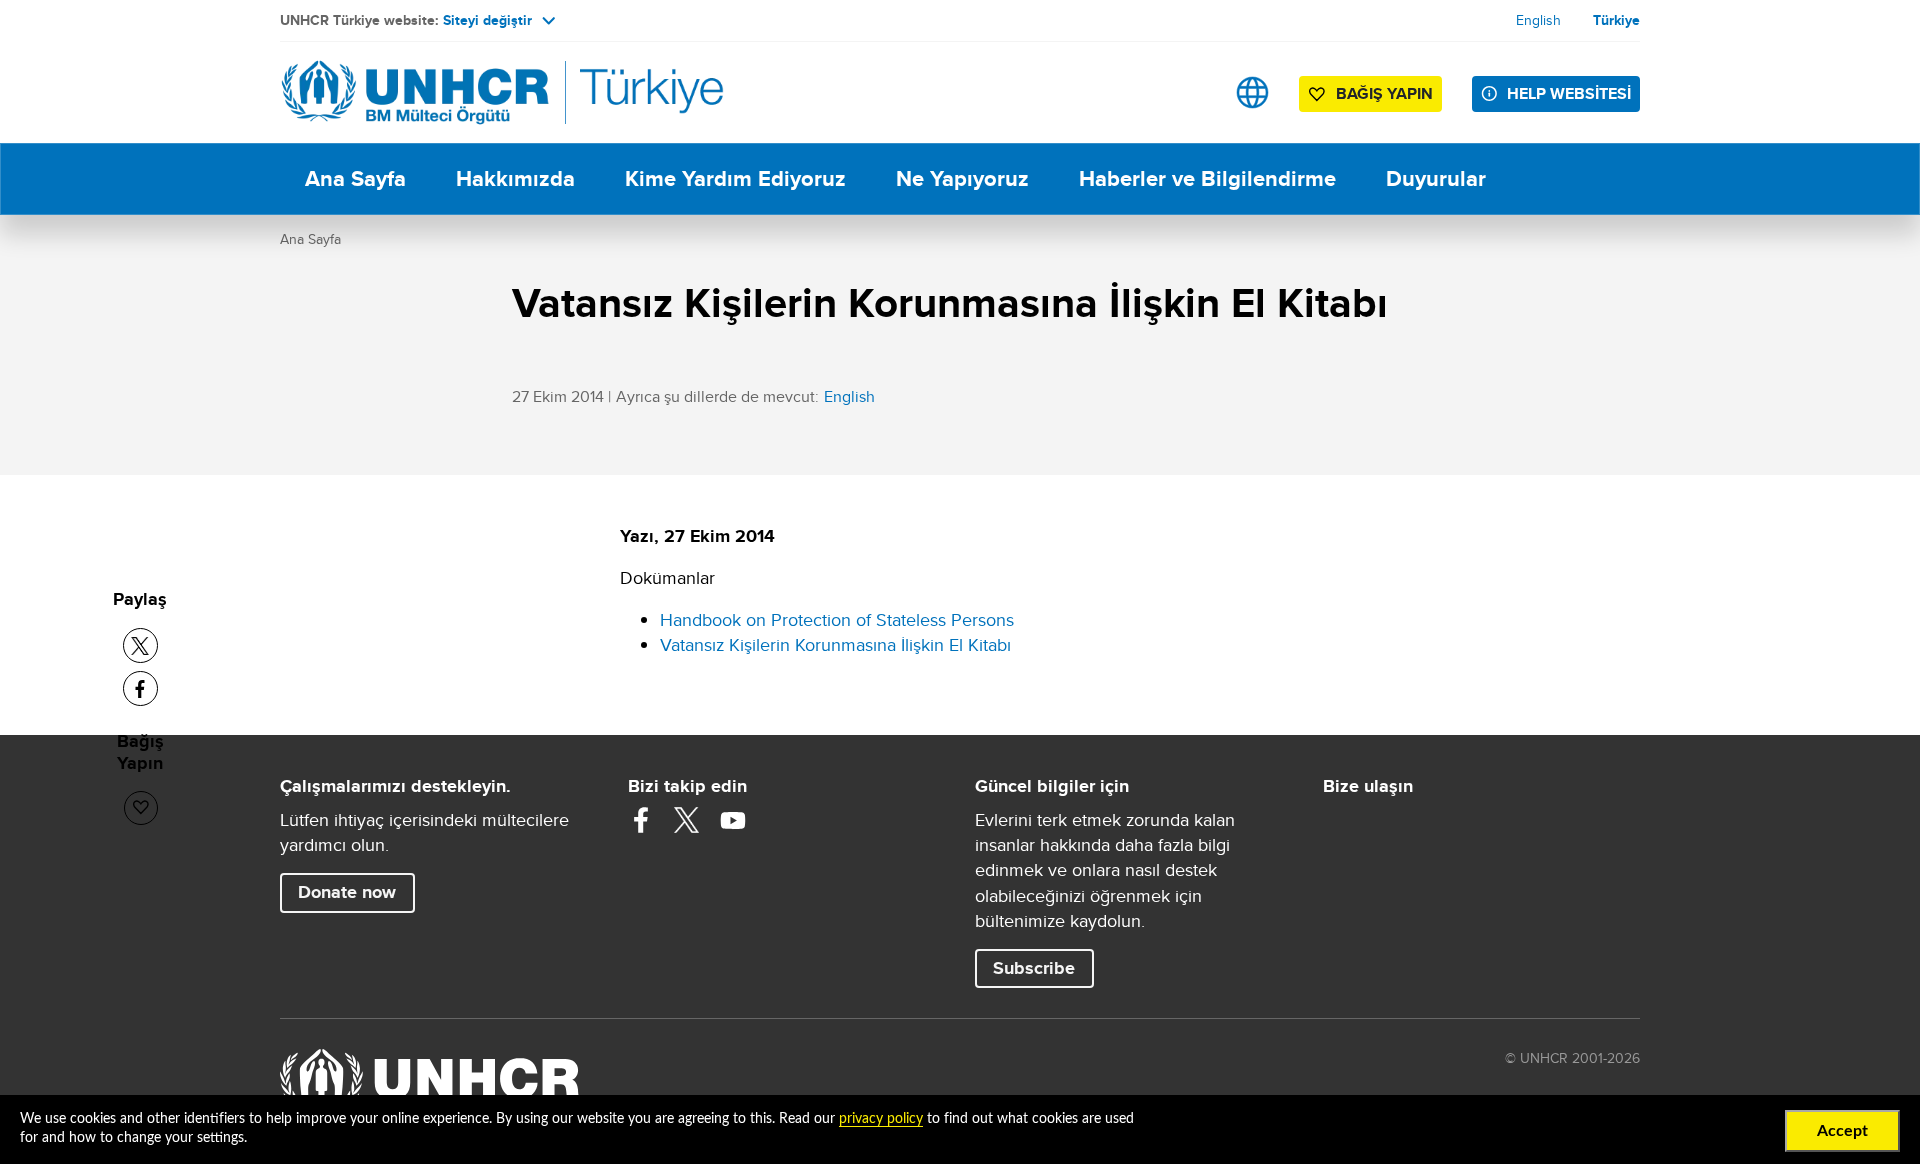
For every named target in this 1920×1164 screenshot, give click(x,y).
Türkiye (1616, 20)
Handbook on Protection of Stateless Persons (837, 619)
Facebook (641, 820)
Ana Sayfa (355, 178)
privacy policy (881, 1119)
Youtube (733, 820)
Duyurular (1436, 178)
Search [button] (1189, 92)
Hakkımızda (515, 178)
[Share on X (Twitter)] (140, 645)
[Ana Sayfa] (420, 92)
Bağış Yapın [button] (1384, 93)
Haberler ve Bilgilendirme (1207, 178)
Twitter (687, 820)
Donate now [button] (347, 892)
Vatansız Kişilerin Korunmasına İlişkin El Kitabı (835, 644)
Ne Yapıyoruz (962, 178)
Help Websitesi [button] (1569, 93)
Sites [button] (1252, 92)
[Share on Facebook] (140, 688)
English (1538, 20)
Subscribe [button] (1034, 968)
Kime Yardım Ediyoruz (735, 178)
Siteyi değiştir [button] (487, 20)
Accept (1842, 1131)
